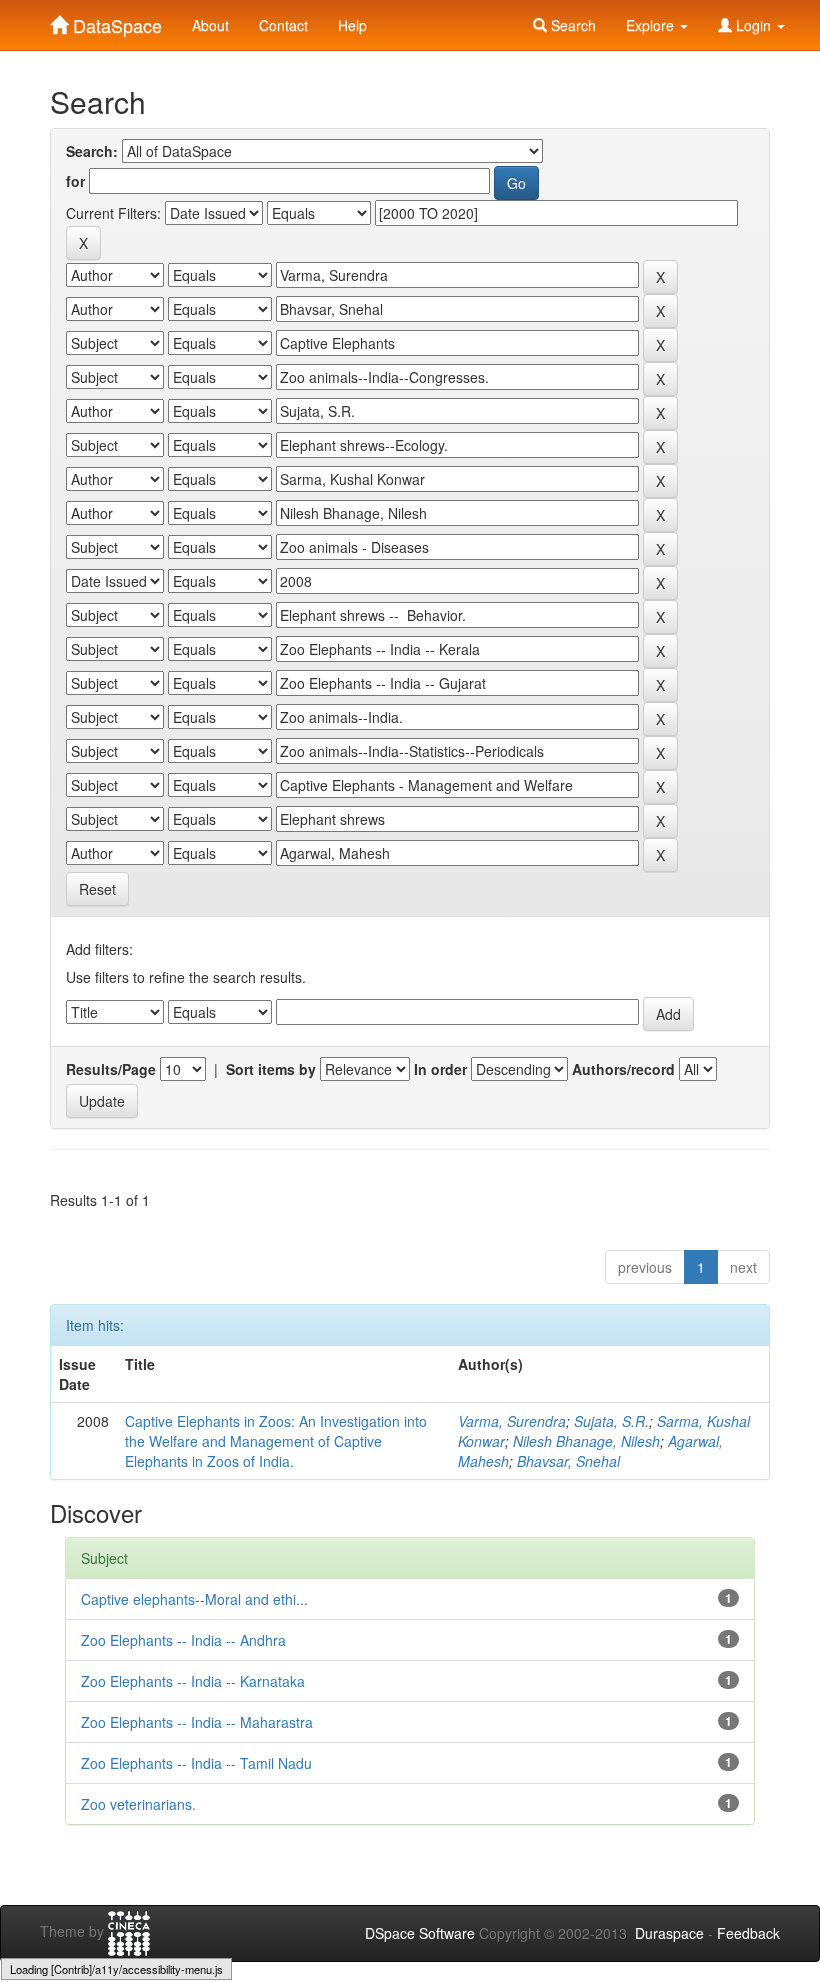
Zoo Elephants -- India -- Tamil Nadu (196, 1763)
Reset (97, 889)
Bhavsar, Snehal (568, 1461)
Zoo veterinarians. (138, 1804)
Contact (283, 25)
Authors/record (623, 1069)
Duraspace (669, 1933)
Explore (652, 25)
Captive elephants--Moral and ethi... (194, 1599)
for (75, 181)
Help (352, 25)
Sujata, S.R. (611, 1421)
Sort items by (271, 1069)
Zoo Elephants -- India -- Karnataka (193, 1681)
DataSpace (115, 21)
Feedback (748, 1933)
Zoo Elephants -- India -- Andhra (183, 1640)
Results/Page (111, 1069)
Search (571, 25)
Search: (92, 151)
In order (440, 1069)
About (210, 25)
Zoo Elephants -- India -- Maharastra (197, 1722)
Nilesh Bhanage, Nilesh (586, 1441)
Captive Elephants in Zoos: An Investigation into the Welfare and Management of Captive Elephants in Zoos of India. (276, 1441)
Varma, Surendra (512, 1421)
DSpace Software (420, 1933)
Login (753, 25)
